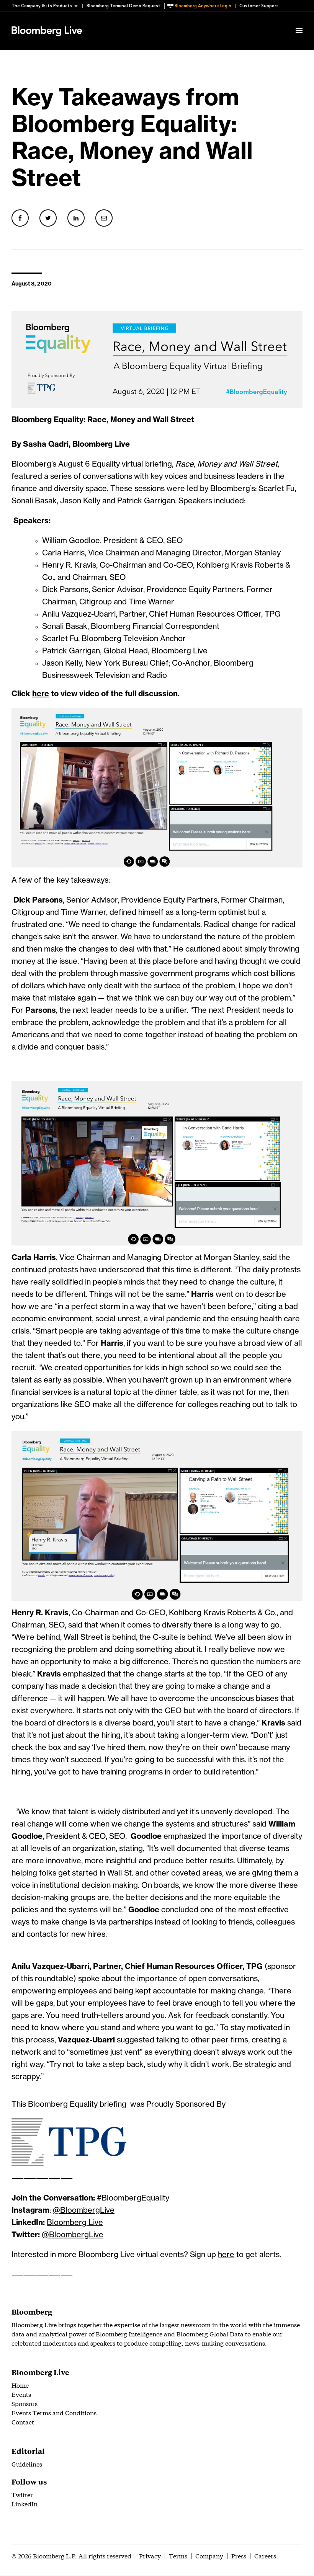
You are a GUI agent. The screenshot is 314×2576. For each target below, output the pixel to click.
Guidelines (27, 2464)
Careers (265, 2556)
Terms (178, 2556)
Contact (23, 2422)
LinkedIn (25, 2503)
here (226, 2255)
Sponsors (25, 2403)
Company (209, 2556)
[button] (47, 6)
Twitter (22, 2494)
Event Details (106, 21)
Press (239, 2556)
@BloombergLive (84, 2210)
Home (20, 2385)
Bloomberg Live (75, 2223)
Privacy (150, 2556)
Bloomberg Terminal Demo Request (123, 6)
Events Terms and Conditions (54, 2412)
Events (21, 2394)
